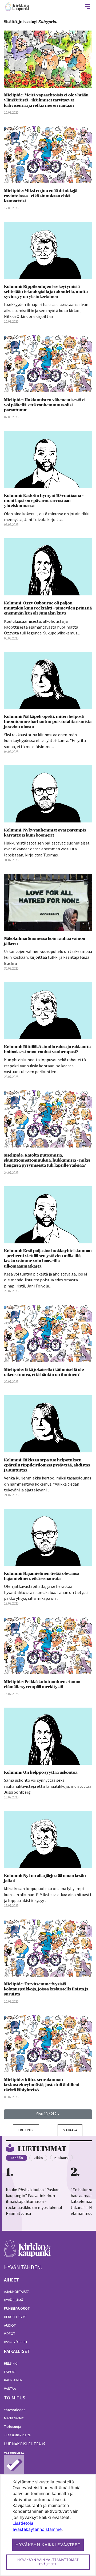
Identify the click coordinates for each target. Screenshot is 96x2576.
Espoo (10, 2372)
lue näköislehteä (22, 2444)
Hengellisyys (15, 2317)
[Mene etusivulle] (27, 2252)
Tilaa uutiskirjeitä (17, 2435)
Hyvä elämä (14, 2300)
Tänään (17, 2158)
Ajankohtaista (17, 2292)
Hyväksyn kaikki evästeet (48, 2545)
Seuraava (70, 2130)
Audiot (10, 2325)
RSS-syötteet (16, 2342)
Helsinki (11, 2363)
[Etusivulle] (17, 7)
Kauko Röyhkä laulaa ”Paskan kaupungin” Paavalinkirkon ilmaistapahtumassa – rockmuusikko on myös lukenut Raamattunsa (34, 2202)
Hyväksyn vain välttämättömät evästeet (48, 2562)
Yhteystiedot (14, 2410)
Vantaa (10, 2389)
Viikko (38, 2158)
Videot (10, 2334)
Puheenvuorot (17, 2308)
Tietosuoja (12, 2426)
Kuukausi (61, 2158)
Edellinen (26, 2130)
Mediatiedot (14, 2418)
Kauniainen (13, 2380)
